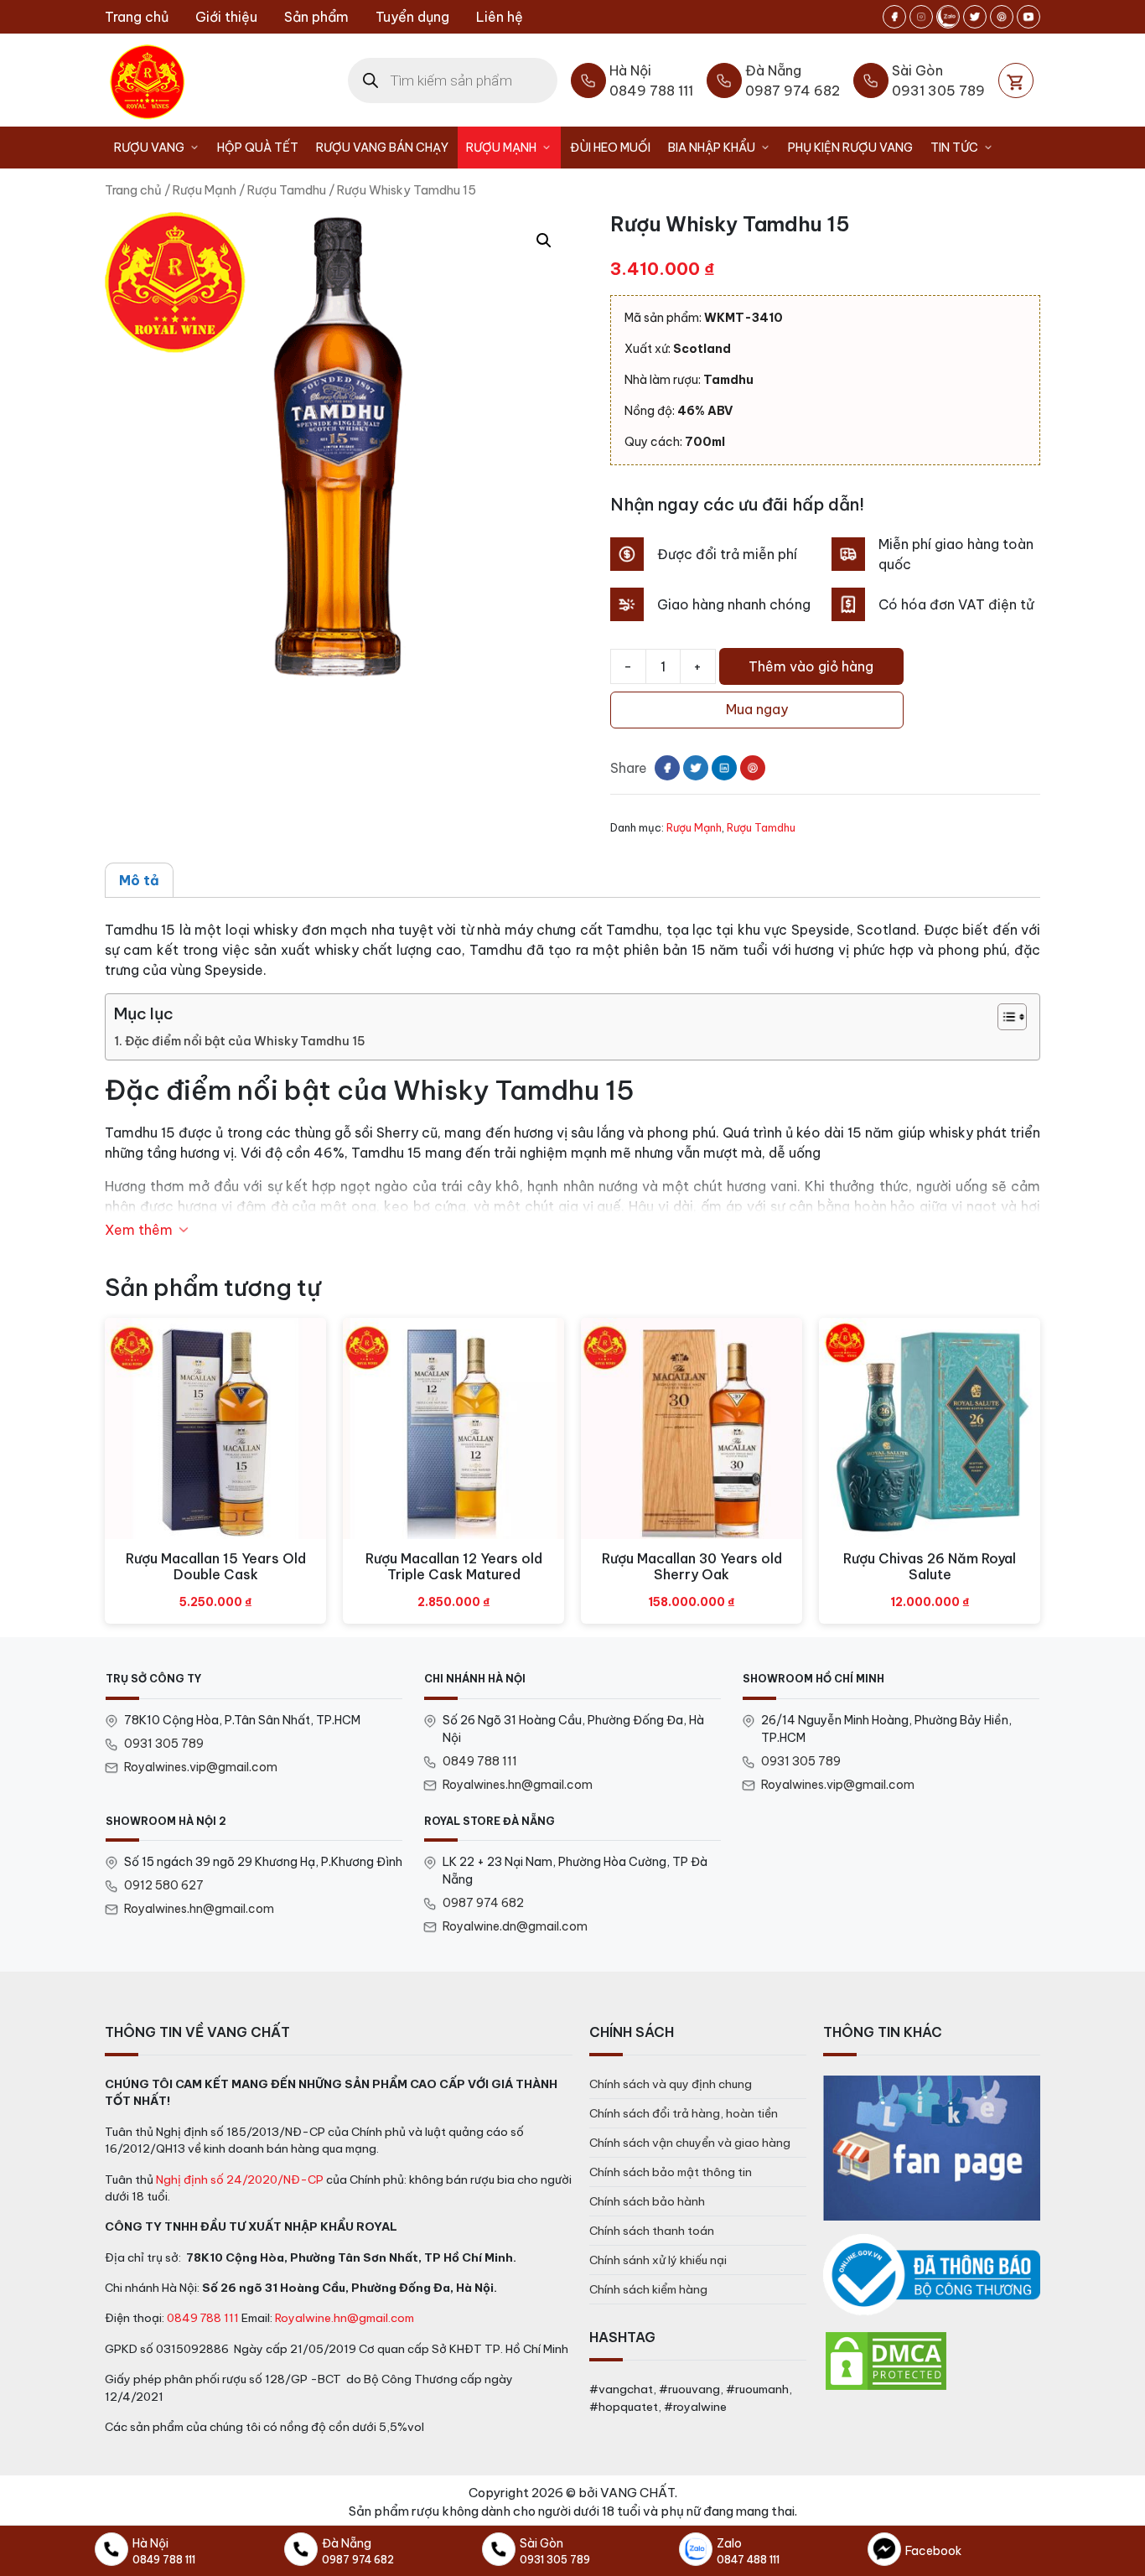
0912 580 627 (164, 1885)
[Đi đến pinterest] (1002, 17)
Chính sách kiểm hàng (648, 2289)
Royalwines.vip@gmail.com (201, 1767)
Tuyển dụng (412, 17)
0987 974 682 (483, 1903)
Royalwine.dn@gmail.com (515, 1926)
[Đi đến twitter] (975, 17)
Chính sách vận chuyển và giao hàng (690, 2143)
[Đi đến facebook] (894, 17)
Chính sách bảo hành (647, 2201)
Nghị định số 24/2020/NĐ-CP (240, 2179)
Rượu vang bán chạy (382, 148)
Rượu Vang (149, 148)
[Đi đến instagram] (921, 17)
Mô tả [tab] (139, 880)
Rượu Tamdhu (287, 190)
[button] (544, 241)
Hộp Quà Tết (258, 148)
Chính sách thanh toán (652, 2231)
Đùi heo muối (610, 148)
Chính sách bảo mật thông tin (671, 2172)
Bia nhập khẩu (712, 148)
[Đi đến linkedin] (724, 768)
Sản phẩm (316, 17)
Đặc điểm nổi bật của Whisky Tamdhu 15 (245, 1041)
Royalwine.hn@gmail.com (345, 2318)
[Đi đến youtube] (1028, 17)
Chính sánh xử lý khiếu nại (658, 2260)
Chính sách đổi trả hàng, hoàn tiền (684, 2113)
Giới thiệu (226, 17)
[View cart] (1016, 80)
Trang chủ (137, 17)
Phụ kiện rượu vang (850, 148)
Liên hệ (500, 17)
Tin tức (954, 148)
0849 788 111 (480, 1761)
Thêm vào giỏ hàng (811, 666)
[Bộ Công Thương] (932, 2275)
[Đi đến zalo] (948, 17)
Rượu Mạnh (501, 148)
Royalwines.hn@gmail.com (518, 1785)
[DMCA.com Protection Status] (886, 2360)
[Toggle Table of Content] (1004, 1017)
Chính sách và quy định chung (671, 2084)
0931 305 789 (164, 1744)
